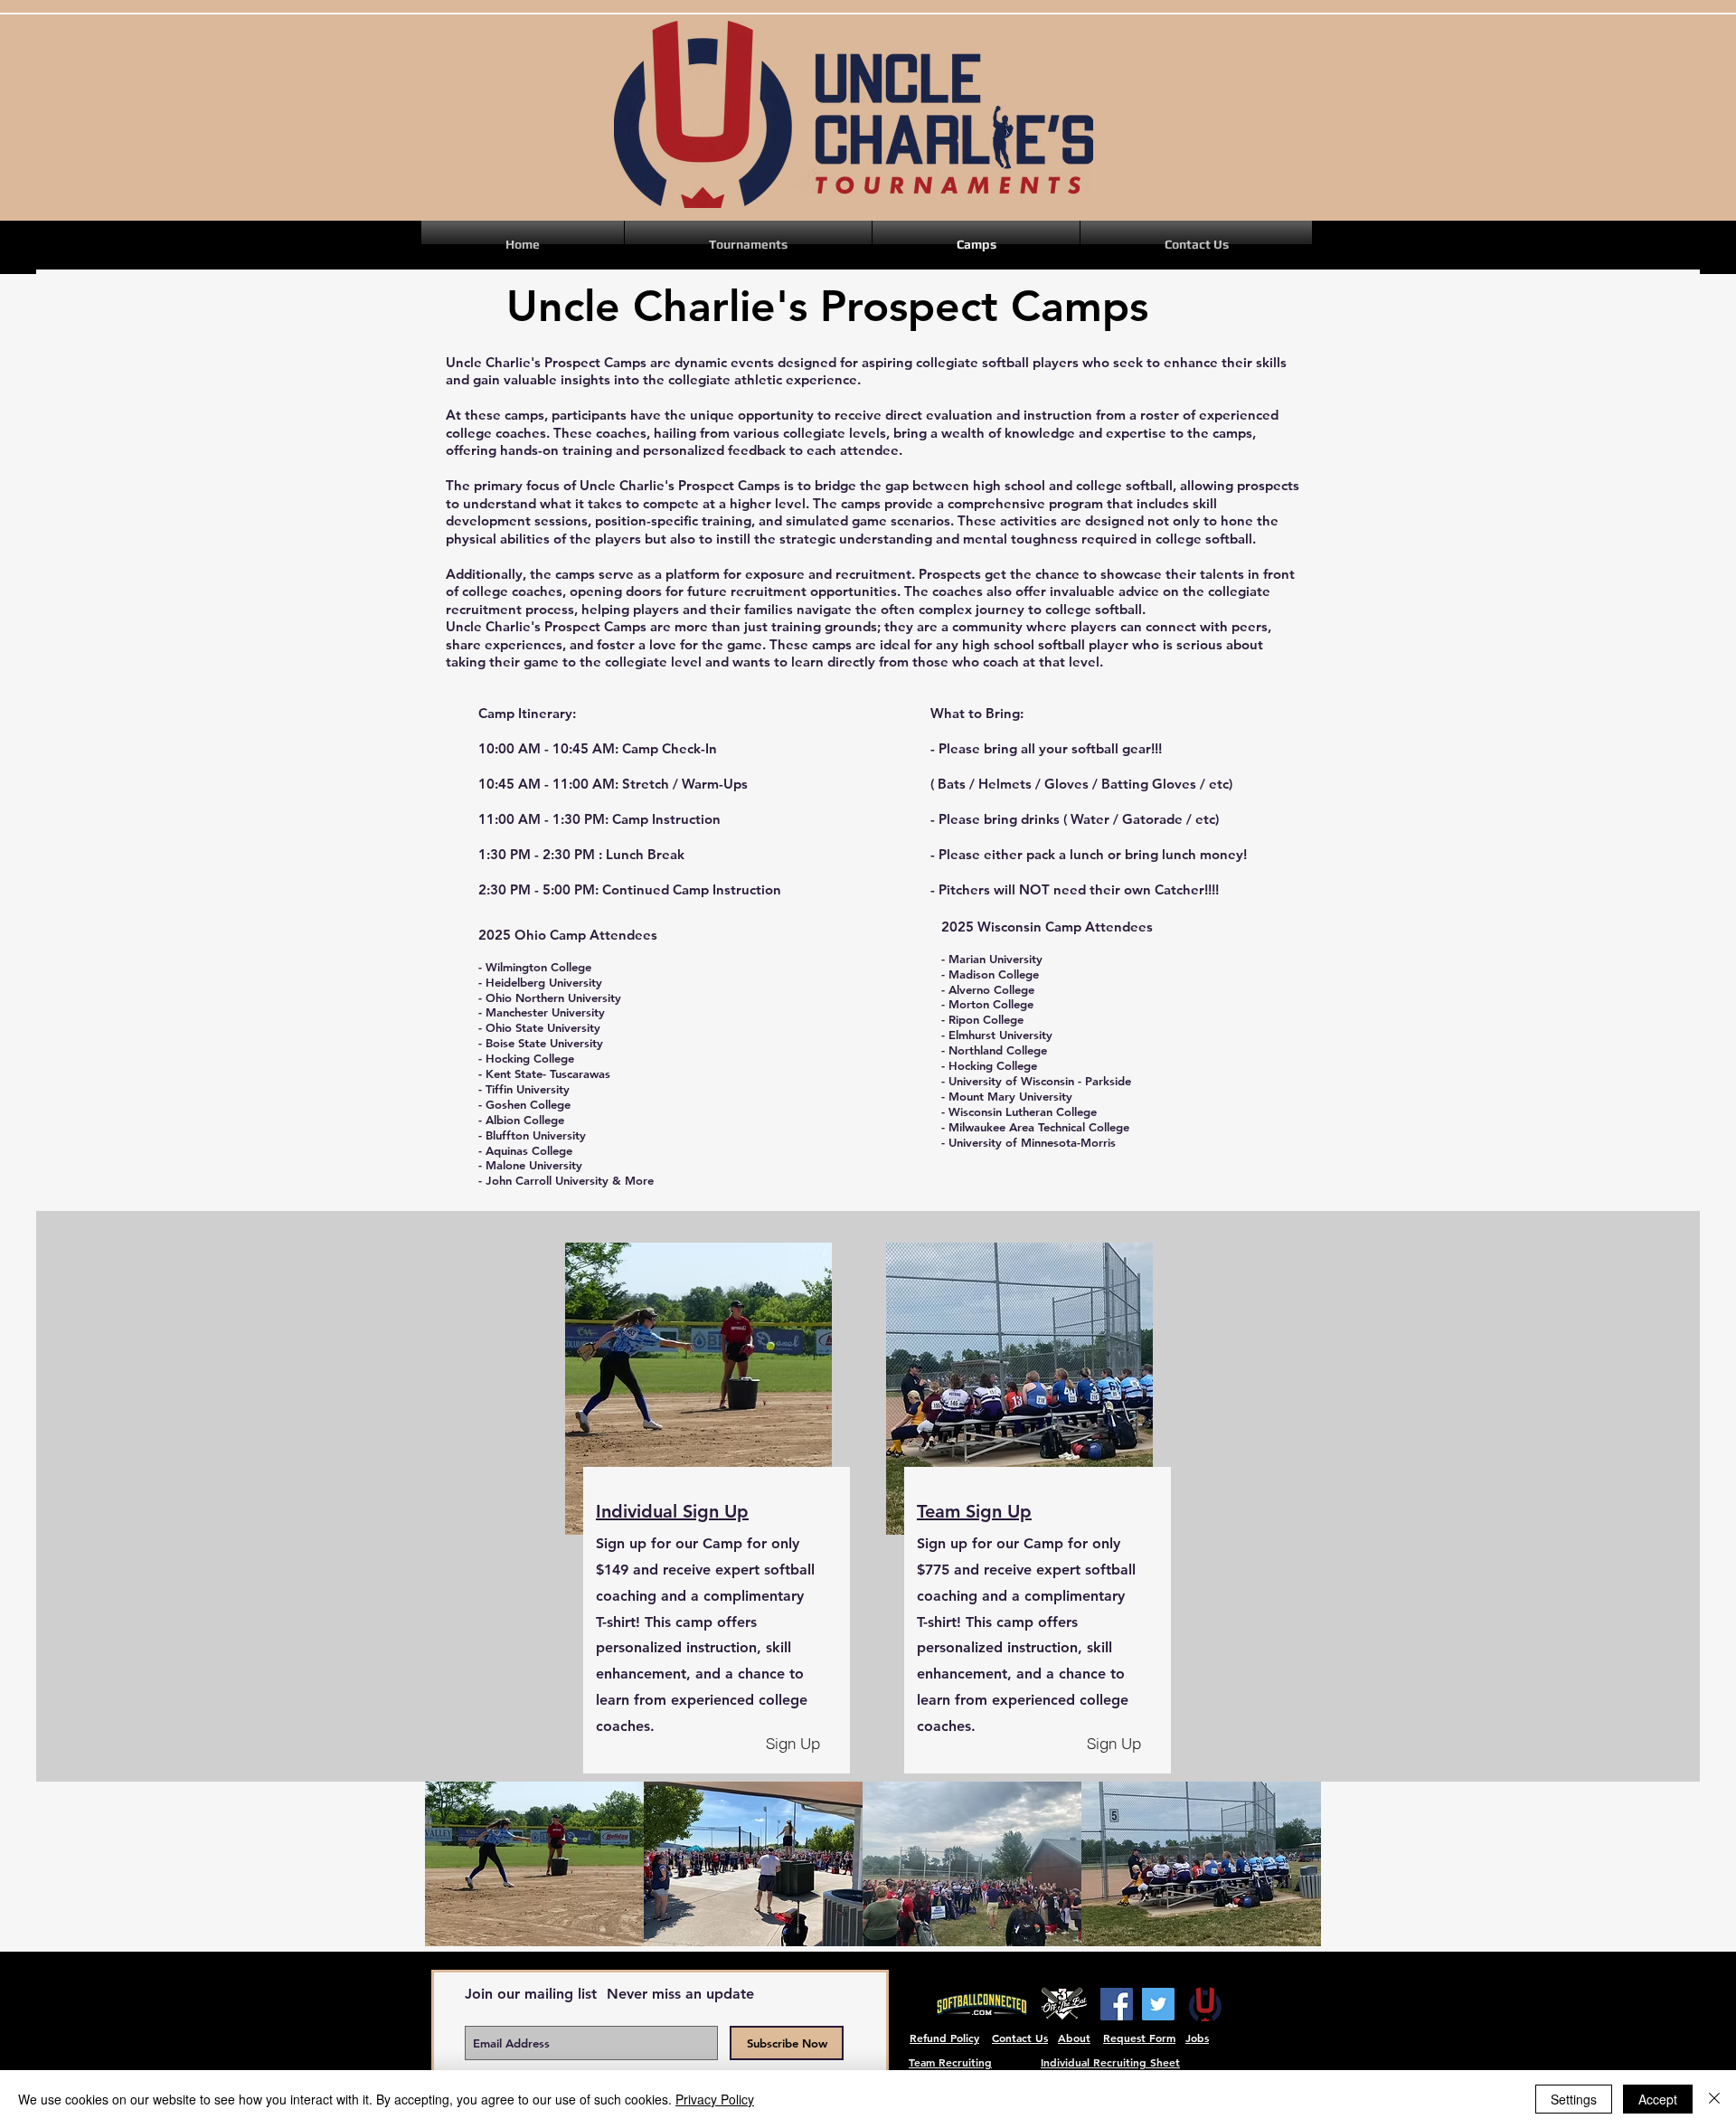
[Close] (1714, 2099)
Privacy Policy (715, 2099)
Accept (1658, 2099)
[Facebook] (1117, 2004)
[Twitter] (1158, 2004)
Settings (1574, 2099)
